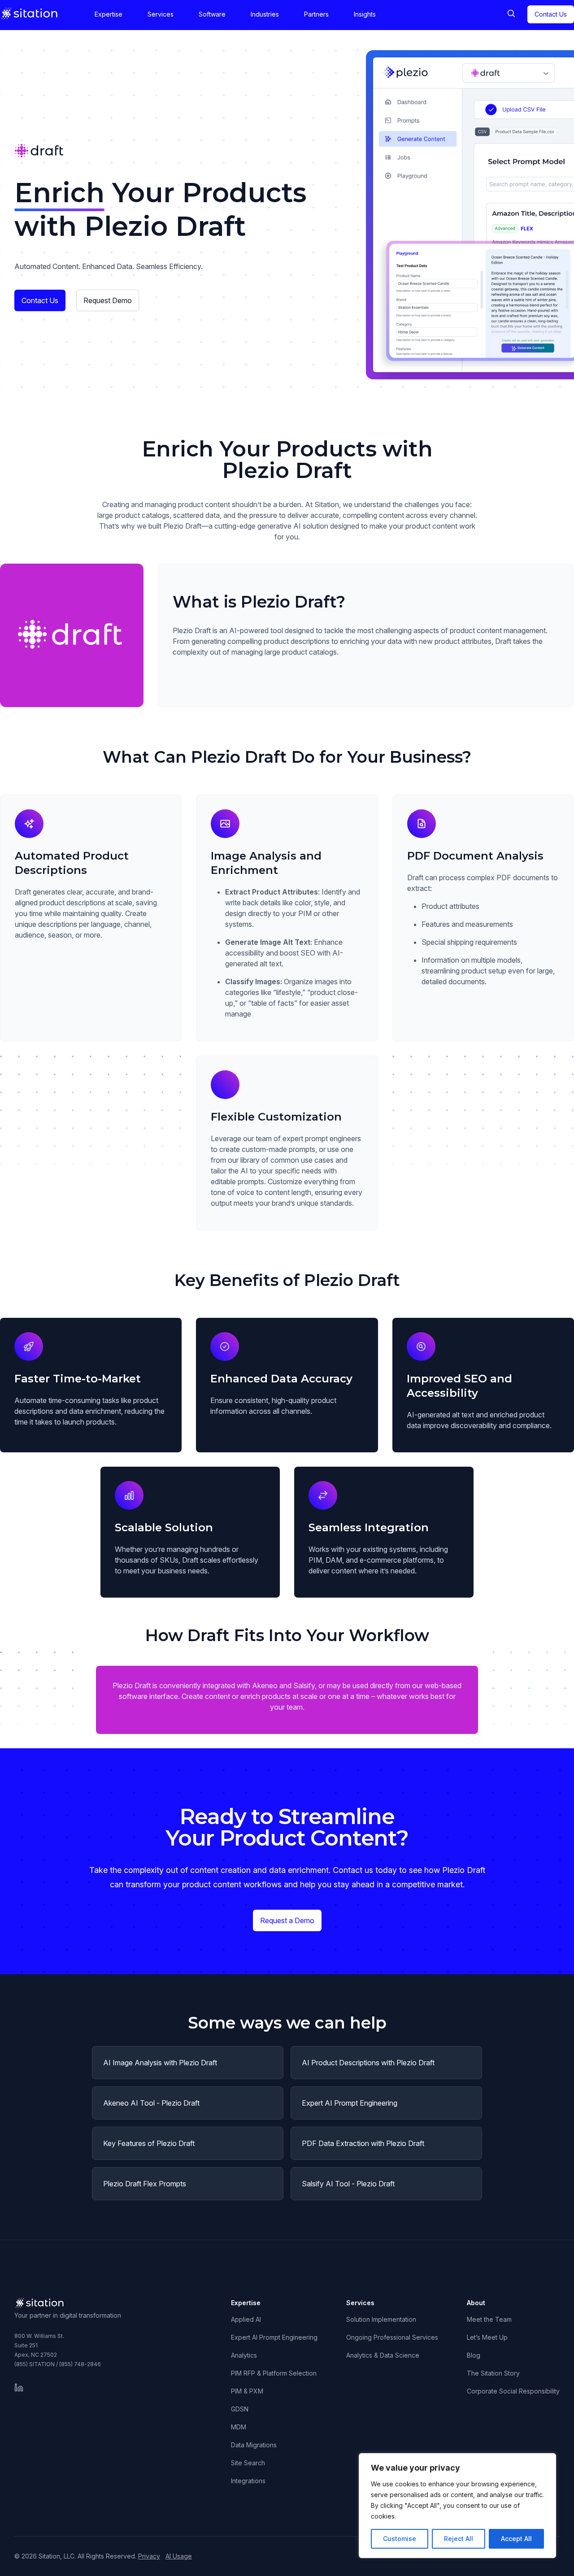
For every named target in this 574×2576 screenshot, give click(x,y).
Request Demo (108, 300)
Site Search (248, 2463)
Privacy (149, 2556)
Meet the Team (489, 2319)
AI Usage (179, 2556)
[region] (457, 2506)
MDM (239, 2427)
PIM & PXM (247, 2391)
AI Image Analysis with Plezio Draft (160, 2063)
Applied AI (246, 2319)
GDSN (240, 2409)
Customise (400, 2539)
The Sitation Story (493, 2373)
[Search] (511, 14)
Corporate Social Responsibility (513, 2391)
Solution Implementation (381, 2319)
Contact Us (40, 300)
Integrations (248, 2481)
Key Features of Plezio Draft (149, 2143)
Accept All (516, 2539)
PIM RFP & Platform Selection (274, 2373)
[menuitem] (109, 14)
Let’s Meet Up (487, 2337)
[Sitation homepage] (30, 13)
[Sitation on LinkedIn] (19, 2388)
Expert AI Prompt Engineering (350, 2103)
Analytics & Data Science (383, 2355)
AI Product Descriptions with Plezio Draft (368, 2063)
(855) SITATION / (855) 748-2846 (58, 2364)
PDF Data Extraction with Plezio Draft (363, 2143)
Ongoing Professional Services (392, 2337)
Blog (474, 2355)
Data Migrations (254, 2445)
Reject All (459, 2539)
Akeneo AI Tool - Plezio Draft (151, 2103)
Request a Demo (287, 1920)
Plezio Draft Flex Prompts (145, 2184)
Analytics (244, 2355)
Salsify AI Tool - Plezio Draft (348, 2184)
